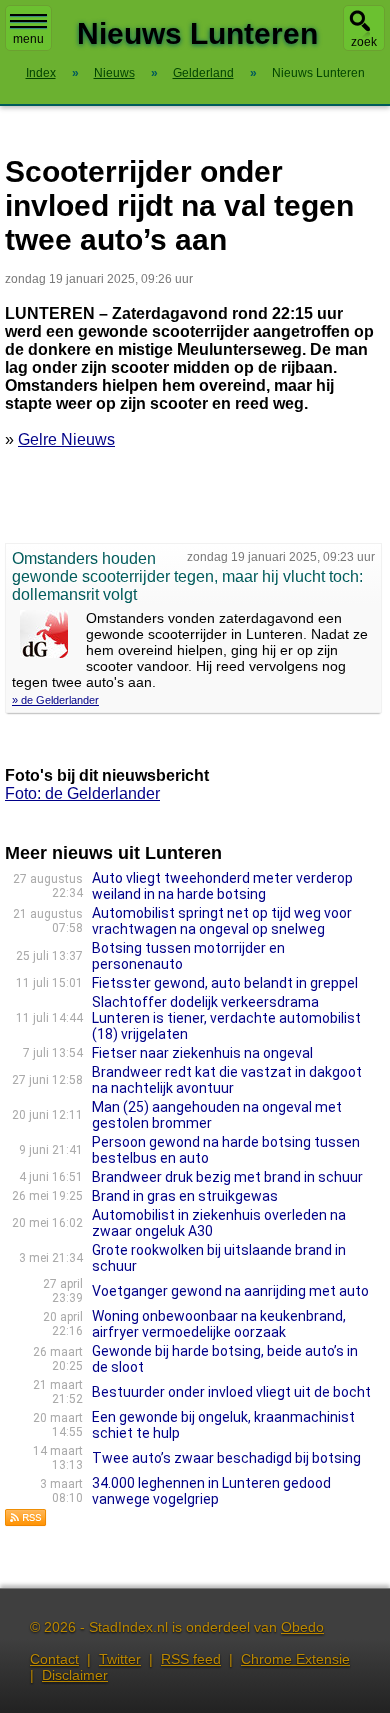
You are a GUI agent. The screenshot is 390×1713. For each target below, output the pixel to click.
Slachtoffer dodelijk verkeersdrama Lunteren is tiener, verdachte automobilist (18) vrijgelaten (226, 1018)
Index (41, 73)
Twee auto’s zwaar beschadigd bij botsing (226, 1458)
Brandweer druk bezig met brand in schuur (227, 1177)
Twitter (120, 1659)
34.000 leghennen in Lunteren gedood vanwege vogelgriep (211, 1491)
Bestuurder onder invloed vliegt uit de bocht (231, 1392)
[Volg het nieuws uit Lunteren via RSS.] (26, 1521)
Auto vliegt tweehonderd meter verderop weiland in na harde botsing (222, 886)
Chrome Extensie (295, 1659)
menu (28, 39)
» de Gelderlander (55, 700)
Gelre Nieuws (66, 439)
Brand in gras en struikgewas (185, 1196)
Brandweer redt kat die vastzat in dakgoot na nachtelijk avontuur (227, 1080)
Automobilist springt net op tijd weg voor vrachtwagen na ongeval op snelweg (222, 921)
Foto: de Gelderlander (82, 793)
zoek (364, 42)
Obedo (302, 1627)
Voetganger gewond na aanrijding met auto (230, 1291)
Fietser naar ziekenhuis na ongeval (202, 1053)
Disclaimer (75, 1675)
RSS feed (191, 1659)
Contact (54, 1659)
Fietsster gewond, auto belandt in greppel (225, 983)
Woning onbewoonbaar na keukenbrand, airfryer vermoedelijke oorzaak (219, 1324)
